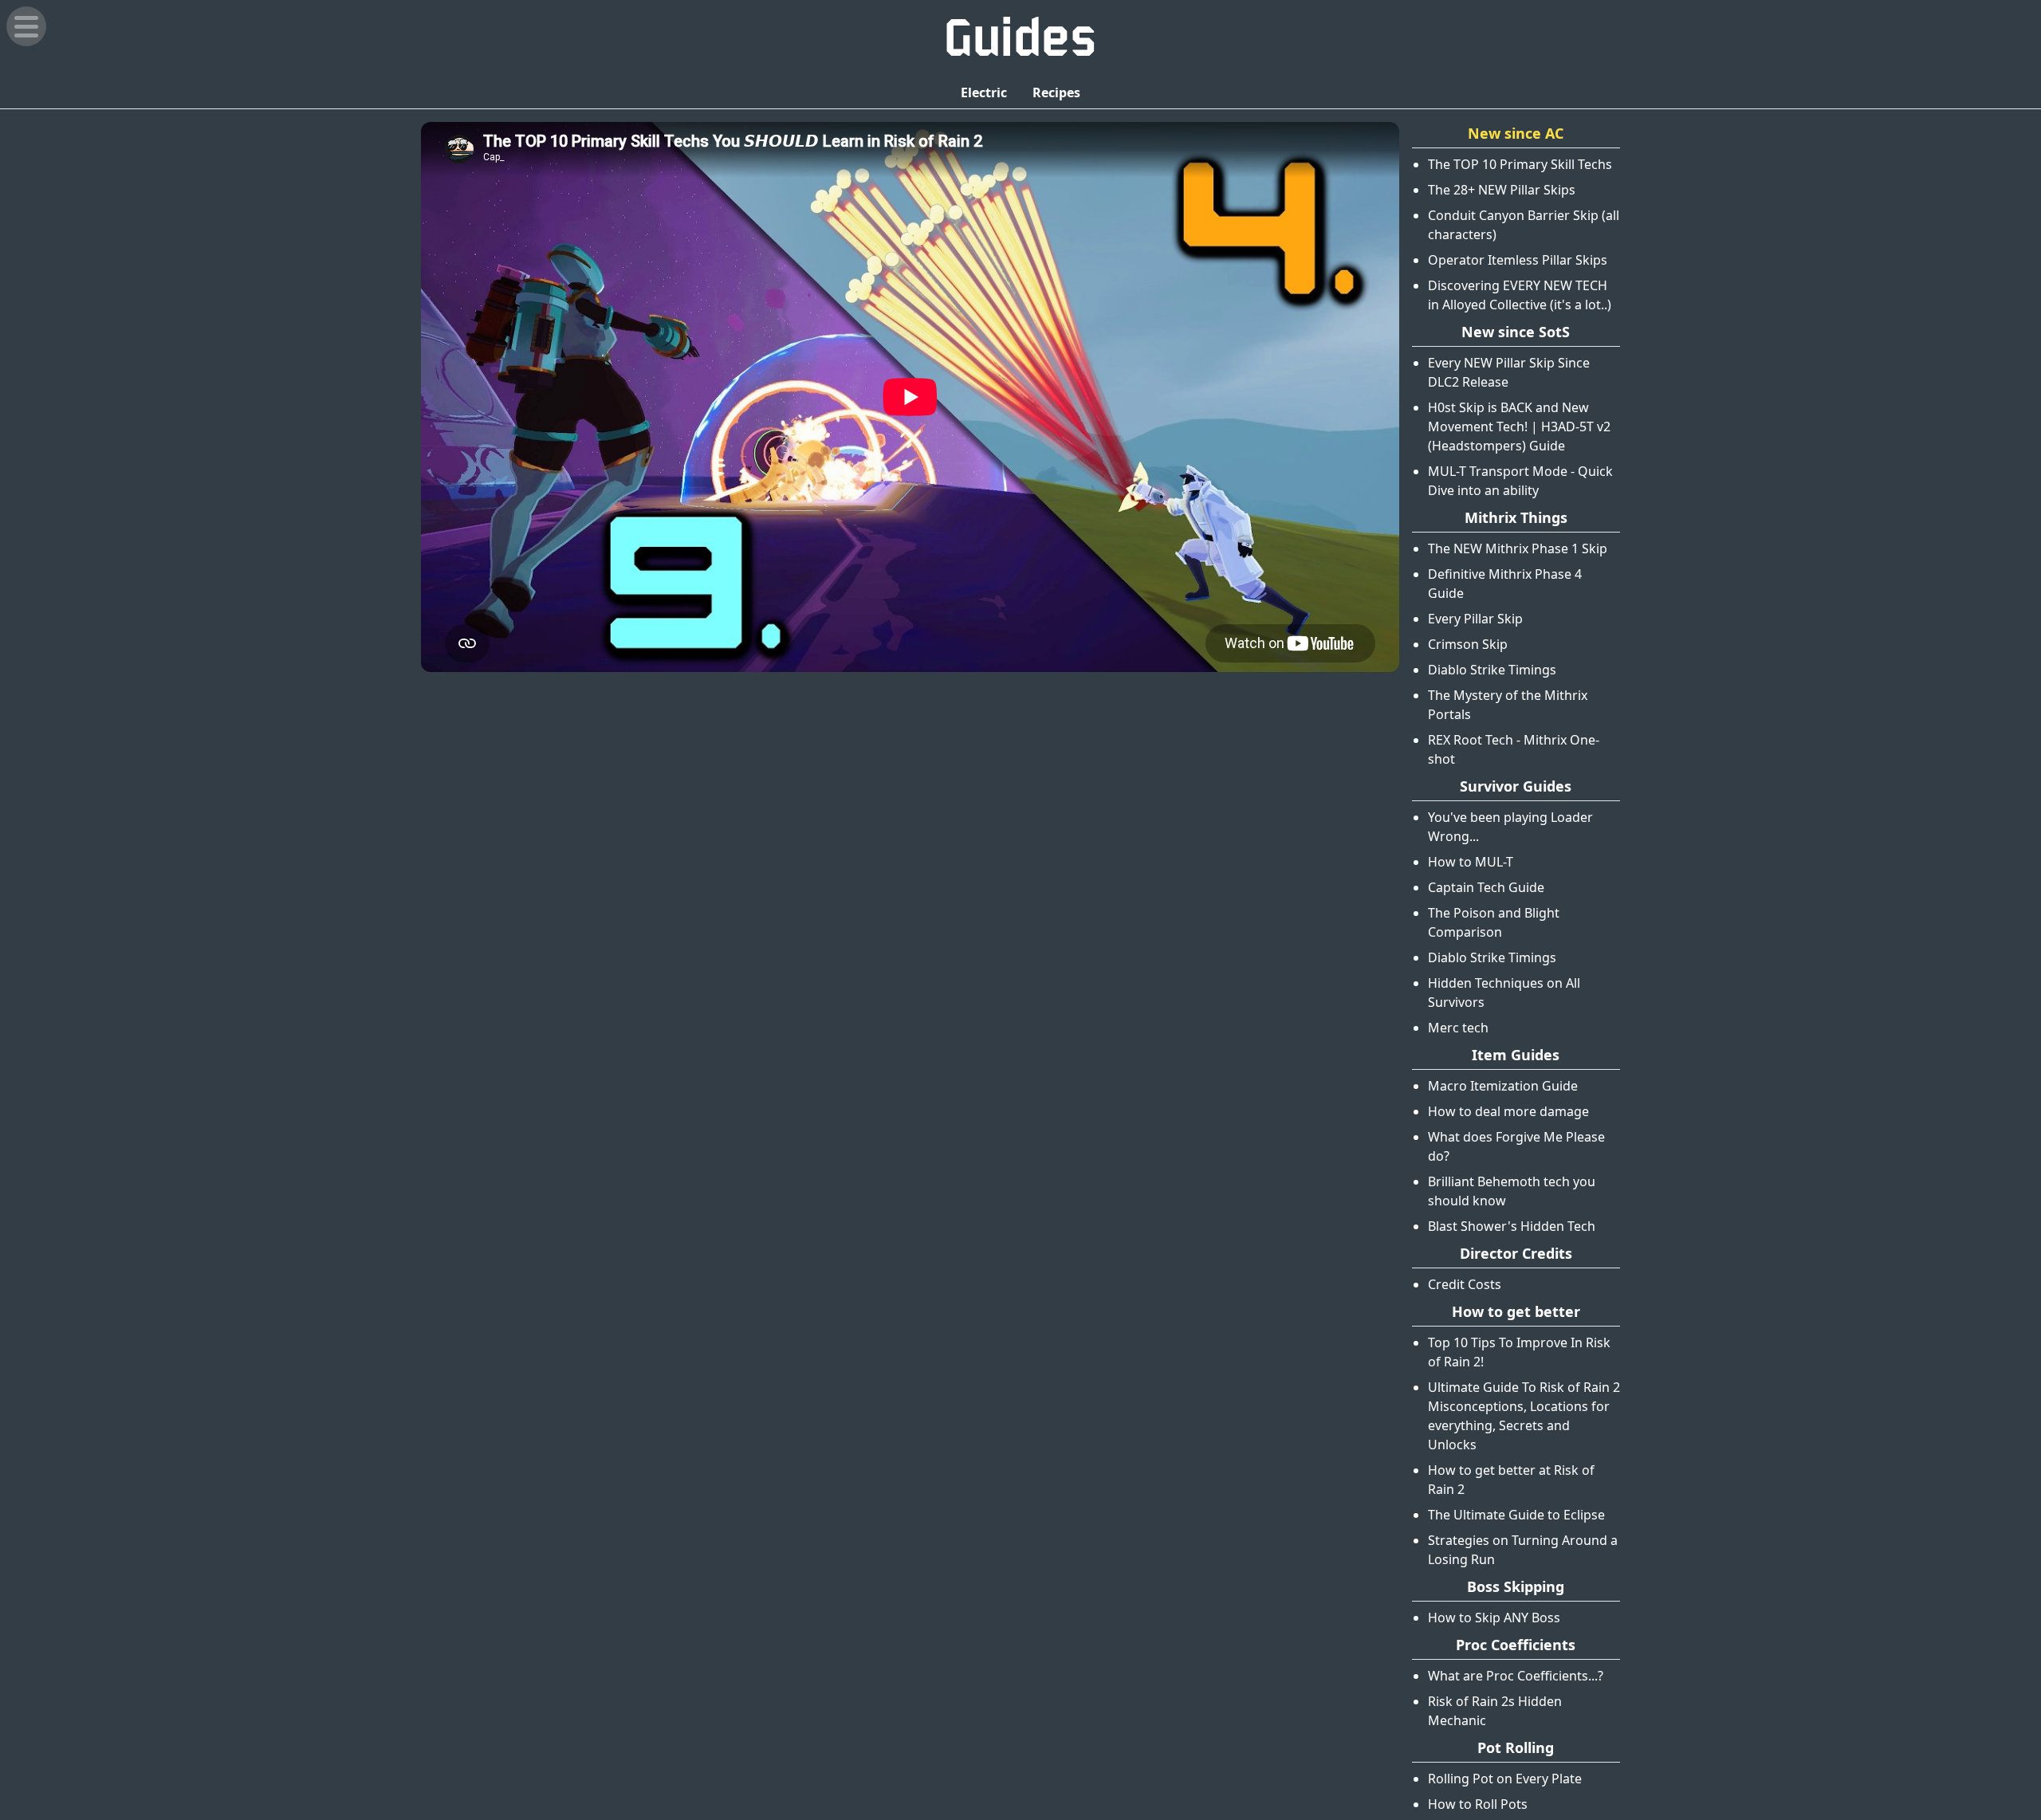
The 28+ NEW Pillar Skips (1502, 190)
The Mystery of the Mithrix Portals (1508, 705)
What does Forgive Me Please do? (1516, 1146)
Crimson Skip (1468, 644)
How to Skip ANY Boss (1494, 1618)
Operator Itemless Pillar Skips (1518, 260)
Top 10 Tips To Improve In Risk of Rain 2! (1519, 1352)
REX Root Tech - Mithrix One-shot (1514, 749)
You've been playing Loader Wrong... (1510, 827)
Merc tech (1458, 1028)
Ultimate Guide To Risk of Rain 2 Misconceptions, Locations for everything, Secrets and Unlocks (1524, 1416)
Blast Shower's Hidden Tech (1512, 1226)
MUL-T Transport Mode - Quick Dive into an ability (1520, 481)
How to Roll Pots (1478, 1804)
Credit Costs (1465, 1284)
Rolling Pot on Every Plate (1505, 1779)
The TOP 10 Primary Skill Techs (1520, 164)
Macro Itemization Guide (1503, 1086)
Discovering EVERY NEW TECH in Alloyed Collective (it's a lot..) (1520, 295)
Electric (984, 92)
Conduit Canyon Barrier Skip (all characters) (1524, 225)
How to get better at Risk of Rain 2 (1511, 1480)
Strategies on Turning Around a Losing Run (1523, 1550)
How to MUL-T (1471, 862)
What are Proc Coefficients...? (1516, 1676)
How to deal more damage (1508, 1111)
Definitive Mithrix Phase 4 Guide (1505, 584)
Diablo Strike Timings (1492, 670)
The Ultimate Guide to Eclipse (1516, 1515)
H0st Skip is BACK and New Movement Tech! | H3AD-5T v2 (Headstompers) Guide (1519, 427)
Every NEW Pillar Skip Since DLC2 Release (1509, 372)
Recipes (1056, 92)
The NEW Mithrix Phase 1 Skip (1518, 548)
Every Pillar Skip (1475, 619)
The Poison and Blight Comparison (1494, 922)
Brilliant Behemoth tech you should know (1512, 1191)
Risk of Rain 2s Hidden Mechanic (1495, 1711)
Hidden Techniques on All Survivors (1504, 993)
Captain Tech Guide (1486, 887)
